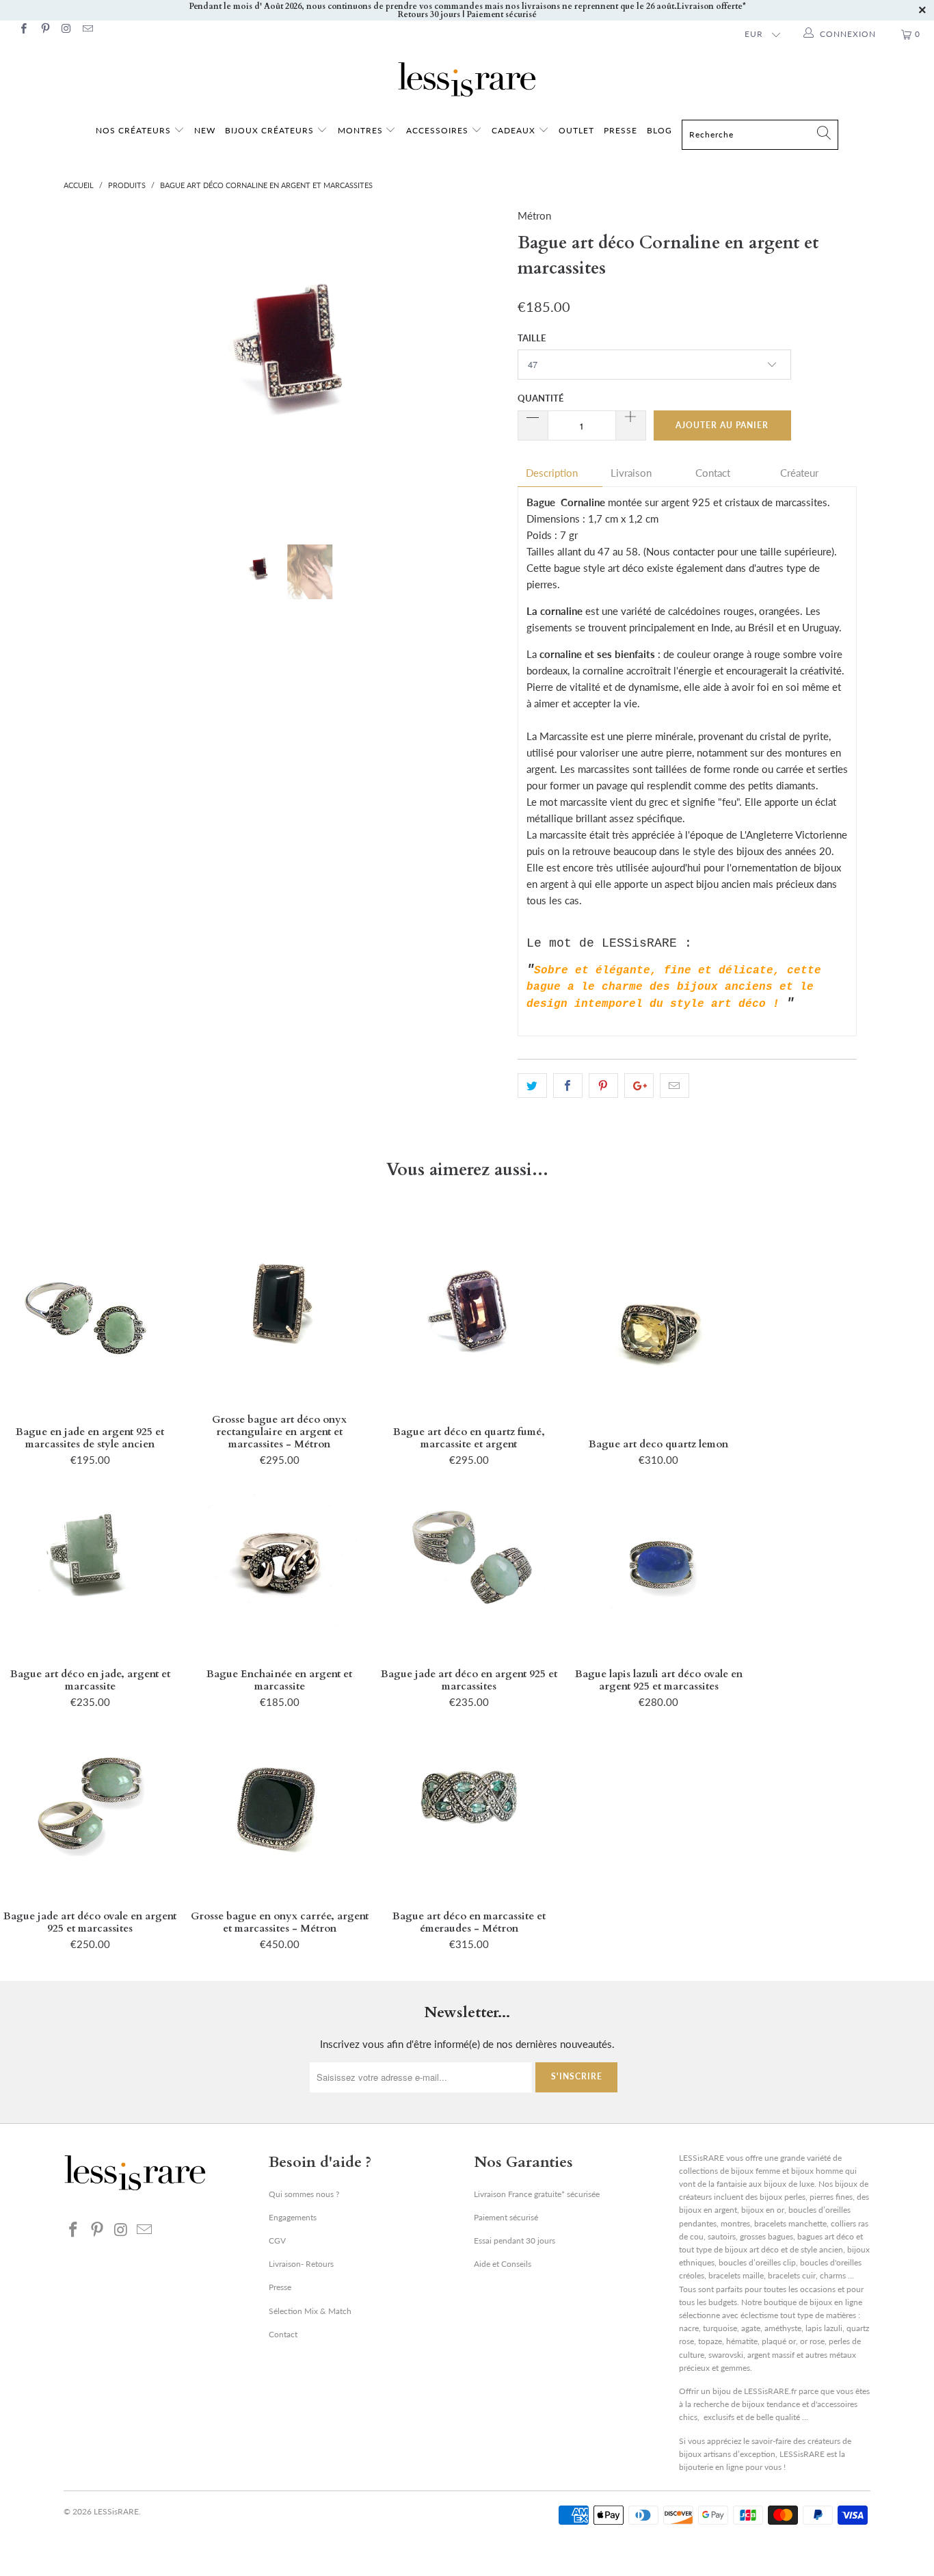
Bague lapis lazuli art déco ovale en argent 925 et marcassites (659, 1562)
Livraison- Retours (301, 2264)
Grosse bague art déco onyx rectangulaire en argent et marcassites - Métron (279, 1307)
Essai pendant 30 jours (515, 2240)
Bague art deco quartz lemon (659, 1332)
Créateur (799, 473)
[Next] (480, 366)
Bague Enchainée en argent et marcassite (279, 1562)
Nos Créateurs (133, 130)
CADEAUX (513, 130)
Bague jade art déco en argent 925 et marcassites (469, 1562)
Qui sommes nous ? (304, 2194)
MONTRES (362, 130)
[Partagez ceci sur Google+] (639, 1086)
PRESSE (621, 130)
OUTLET (576, 130)
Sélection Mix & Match (310, 2311)
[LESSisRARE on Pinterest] (44, 30)
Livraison (631, 473)
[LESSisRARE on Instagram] (66, 30)
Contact (713, 473)
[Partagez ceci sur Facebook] (568, 1086)
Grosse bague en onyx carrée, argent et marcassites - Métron (279, 1804)
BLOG (659, 130)
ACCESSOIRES (439, 130)
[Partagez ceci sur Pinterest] (603, 1086)
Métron (534, 215)
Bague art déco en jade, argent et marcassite (90, 1562)
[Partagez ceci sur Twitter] (532, 1086)
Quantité (541, 398)
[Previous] (87, 366)
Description (552, 473)
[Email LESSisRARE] (87, 30)
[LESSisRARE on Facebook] (23, 30)
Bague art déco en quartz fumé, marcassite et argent (469, 1319)
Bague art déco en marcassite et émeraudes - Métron (469, 1804)
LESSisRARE (116, 2511)
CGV (277, 2240)
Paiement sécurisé (506, 2217)
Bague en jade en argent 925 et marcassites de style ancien (90, 1319)
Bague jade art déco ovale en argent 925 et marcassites (90, 1804)
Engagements (293, 2217)
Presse (280, 2287)
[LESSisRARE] (467, 79)
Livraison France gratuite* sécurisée (537, 2194)
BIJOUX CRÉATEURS (271, 130)
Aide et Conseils (503, 2264)
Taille (532, 338)
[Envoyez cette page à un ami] (675, 1086)
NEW (205, 130)
